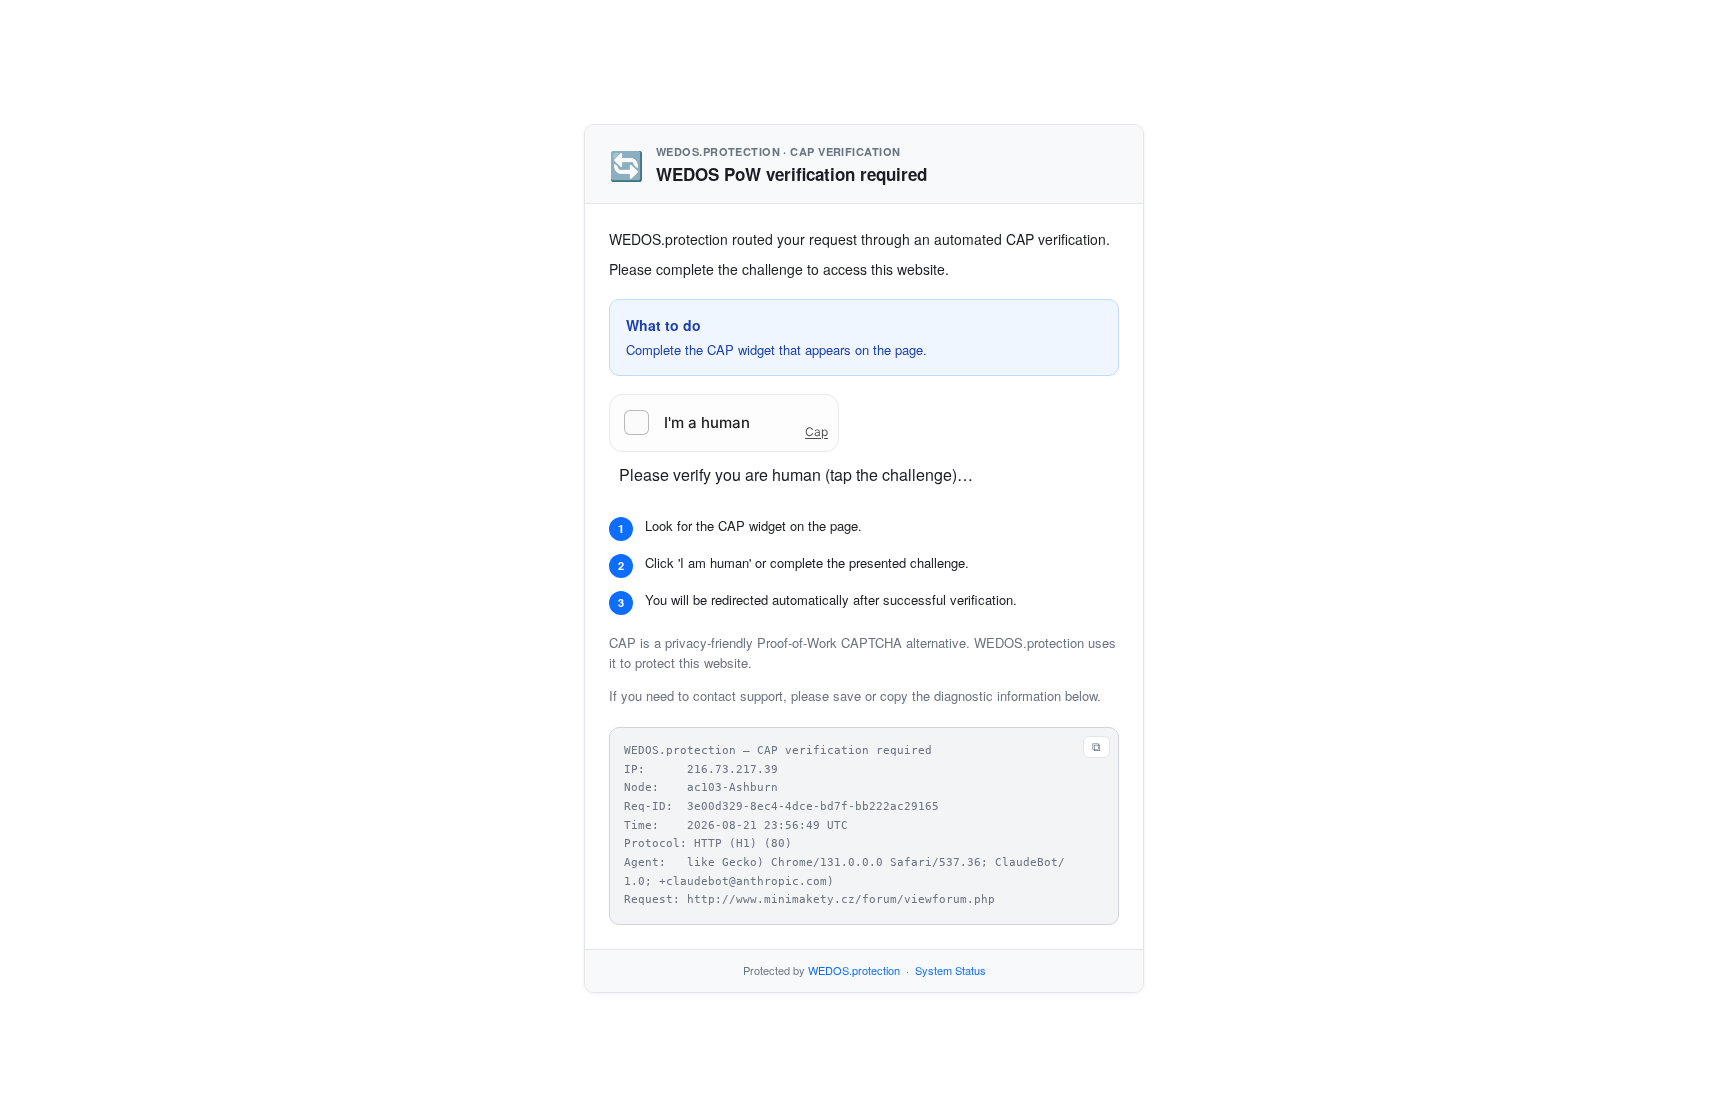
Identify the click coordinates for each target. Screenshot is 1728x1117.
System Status (950, 970)
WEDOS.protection (854, 970)
